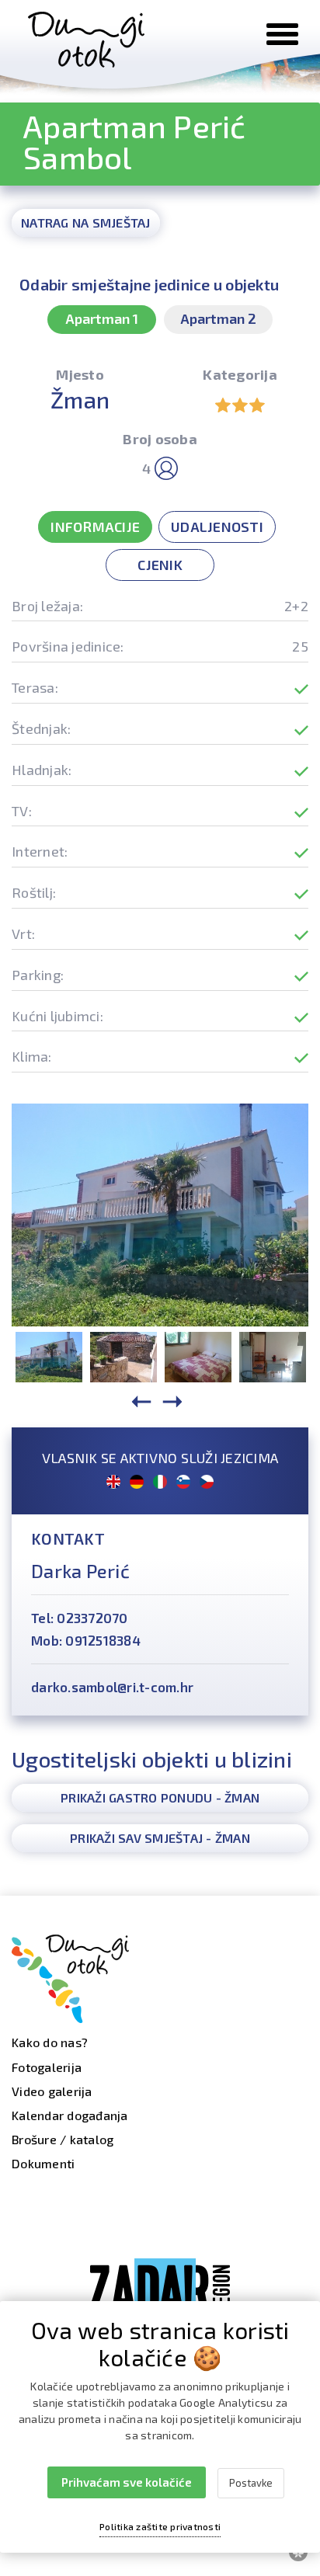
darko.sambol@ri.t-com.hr (112, 1687)
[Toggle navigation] (282, 34)
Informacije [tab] (95, 527)
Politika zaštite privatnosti (160, 2526)
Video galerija (52, 2091)
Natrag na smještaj (86, 222)
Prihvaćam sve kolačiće (127, 2482)
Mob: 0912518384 (86, 1640)
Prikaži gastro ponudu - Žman (160, 1797)
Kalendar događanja (70, 2115)
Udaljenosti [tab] (217, 527)
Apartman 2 (218, 318)
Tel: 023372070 (80, 1618)
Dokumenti (43, 2163)
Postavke (251, 2483)
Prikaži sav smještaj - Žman (160, 1838)
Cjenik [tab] (160, 565)
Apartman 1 (102, 318)
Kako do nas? (50, 2042)
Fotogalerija (47, 2067)
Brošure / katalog (63, 2139)
